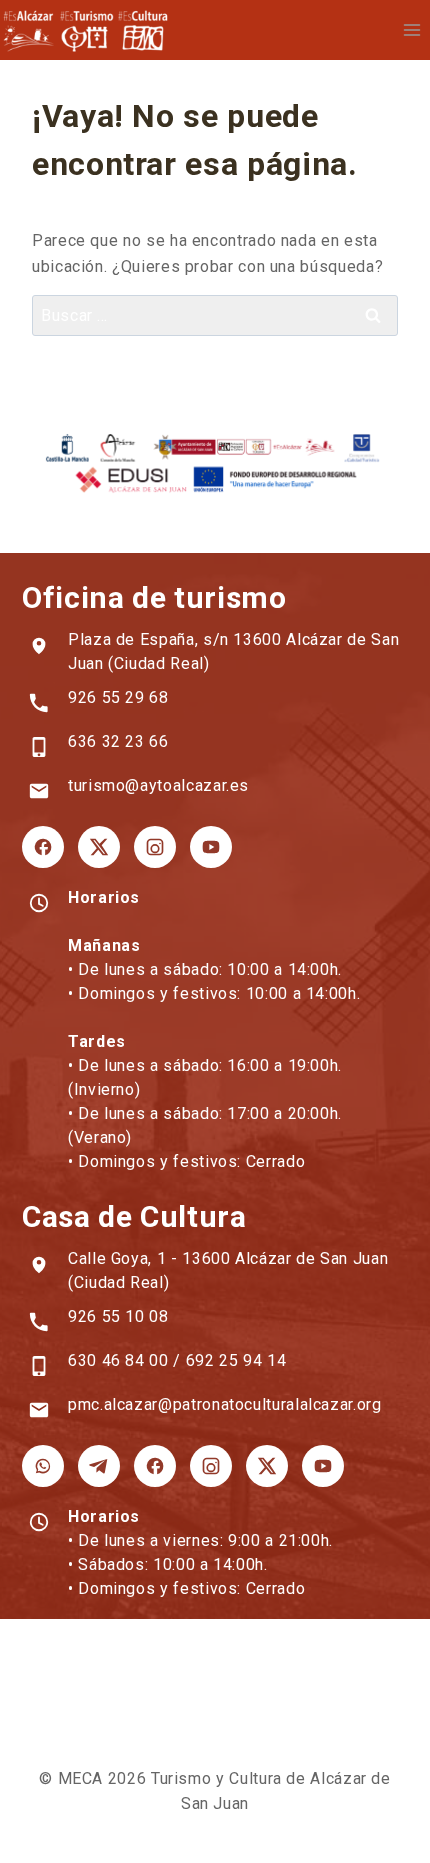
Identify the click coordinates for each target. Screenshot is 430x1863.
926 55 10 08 (118, 1316)
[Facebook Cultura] (155, 1466)
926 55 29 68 (118, 697)
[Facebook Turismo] (43, 847)
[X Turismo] (99, 847)
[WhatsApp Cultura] (43, 1466)
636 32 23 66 (118, 741)
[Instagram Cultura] (211, 1466)
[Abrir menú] (411, 29)
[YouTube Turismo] (211, 847)
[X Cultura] (267, 1466)
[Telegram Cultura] (99, 1466)
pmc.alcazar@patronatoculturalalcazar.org (225, 1404)
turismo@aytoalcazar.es (158, 785)
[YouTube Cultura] (323, 1466)
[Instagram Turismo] (155, 847)
